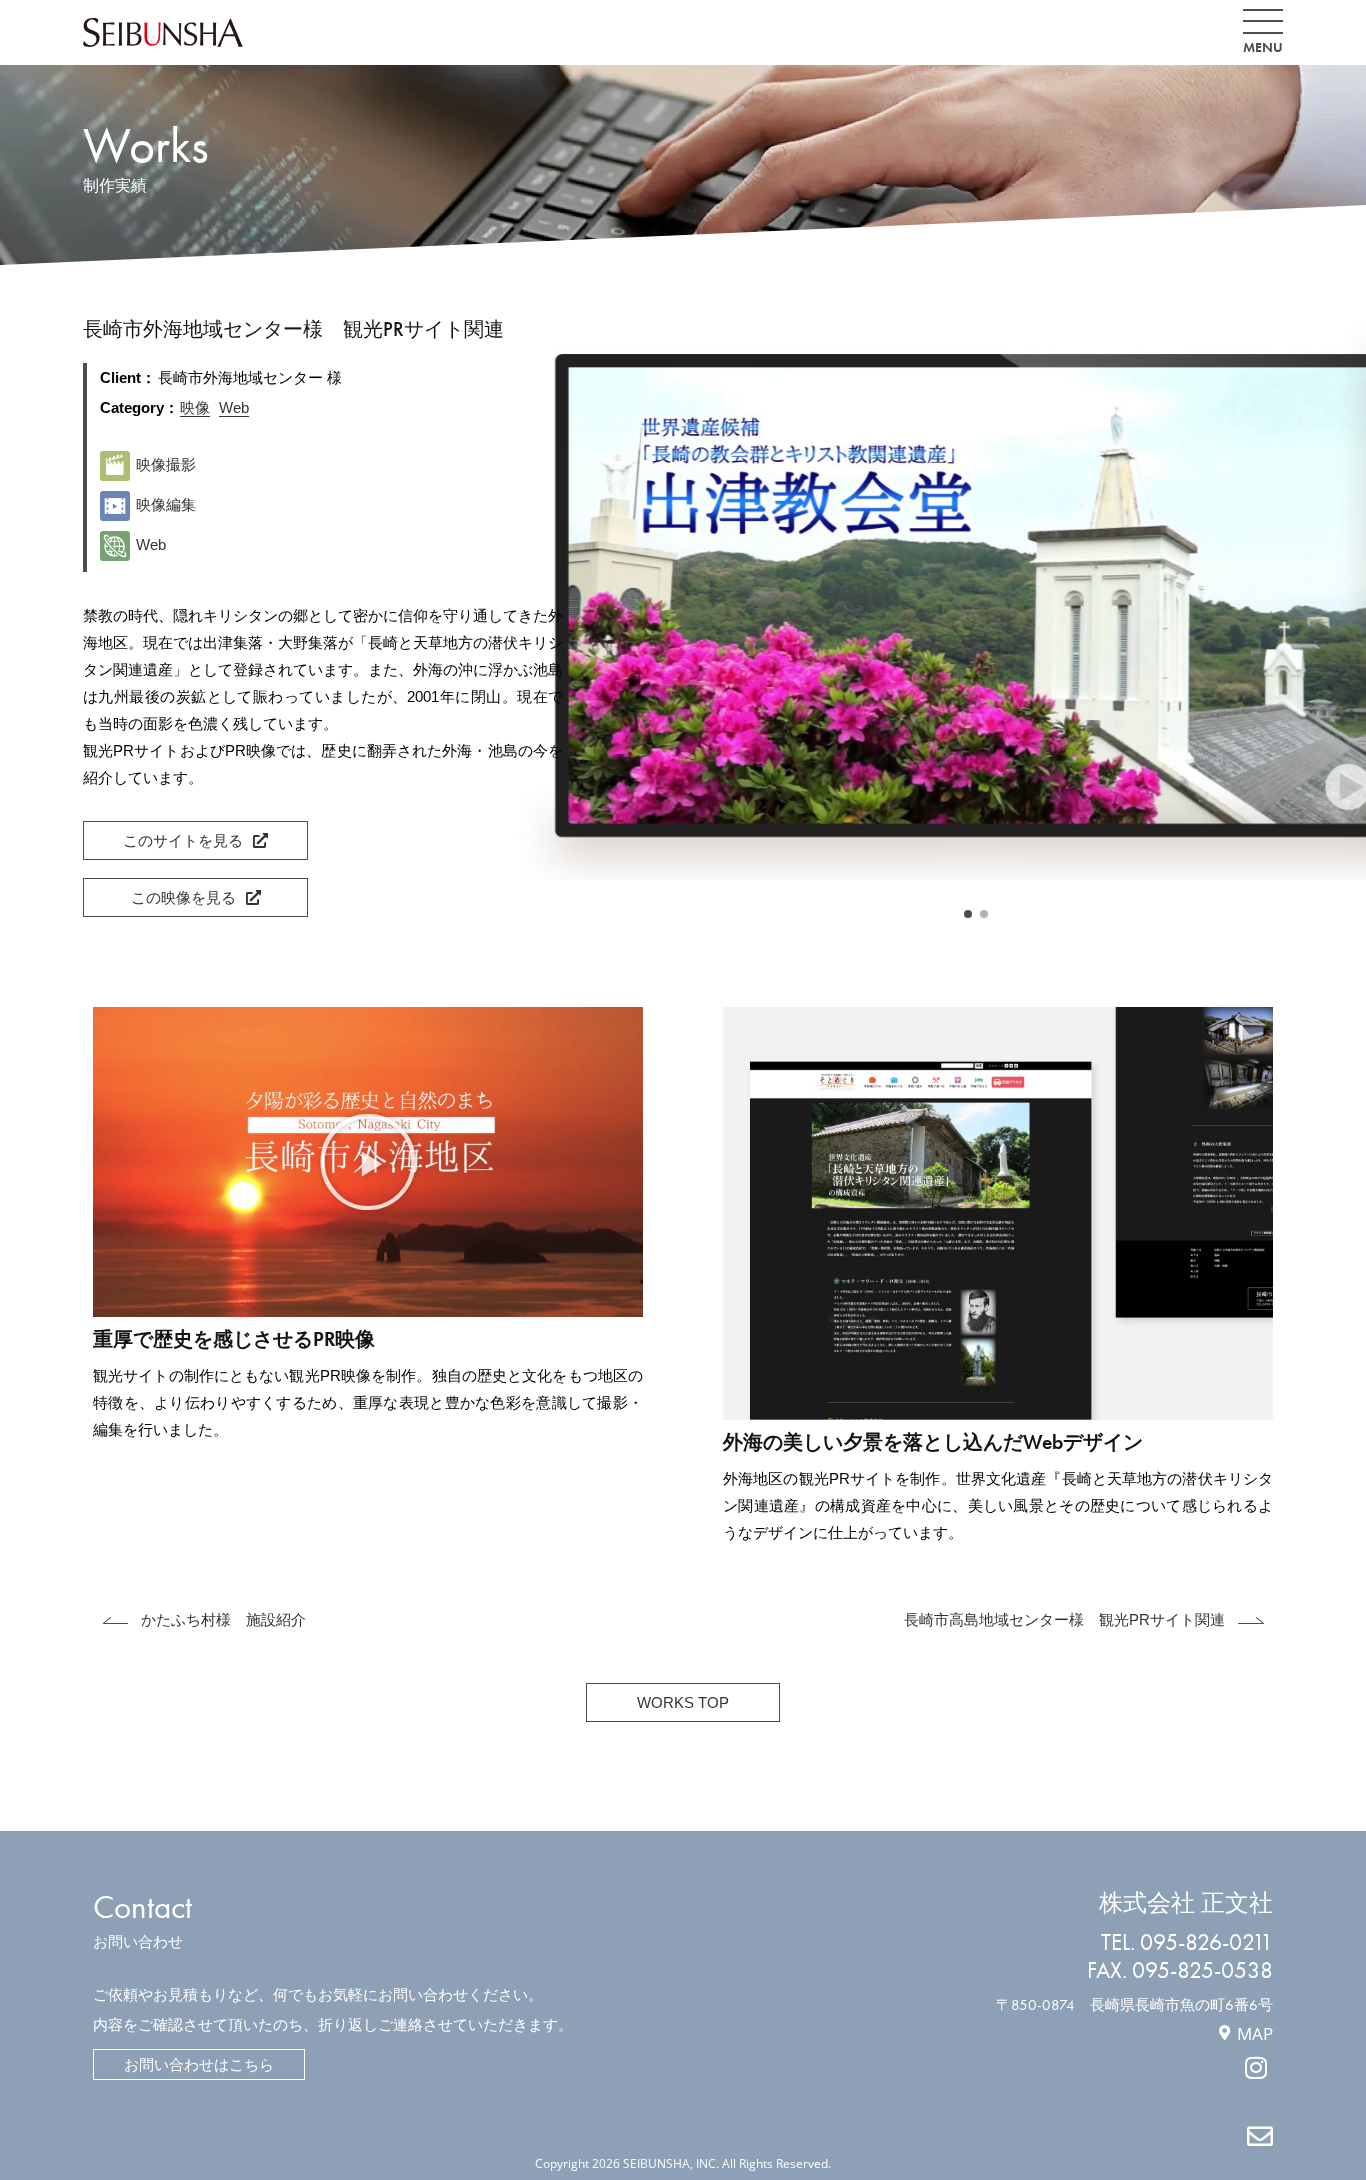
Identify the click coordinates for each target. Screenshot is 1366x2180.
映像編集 (166, 504)
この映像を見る (183, 897)
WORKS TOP (683, 1702)
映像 (195, 407)
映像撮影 (166, 464)
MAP (1255, 2033)
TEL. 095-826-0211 (1187, 1942)
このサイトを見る (183, 840)
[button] (968, 914)
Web (234, 407)
